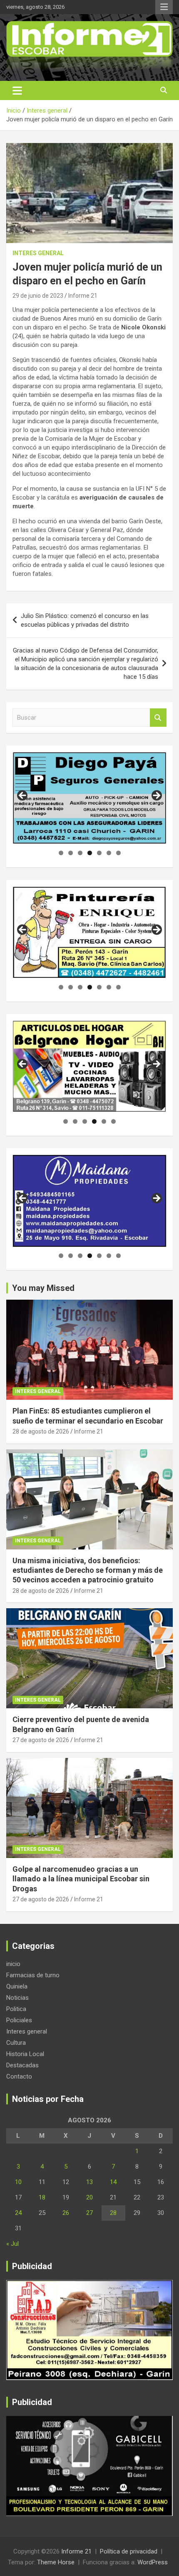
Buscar (158, 718)
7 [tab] (118, 853)
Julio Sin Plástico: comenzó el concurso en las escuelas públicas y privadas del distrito (85, 620)
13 (89, 2182)
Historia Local (25, 2054)
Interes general (38, 253)
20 (89, 2197)
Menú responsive (164, 7)
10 (18, 2182)
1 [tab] (61, 853)
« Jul (12, 2244)
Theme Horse (56, 2562)
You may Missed (43, 1288)
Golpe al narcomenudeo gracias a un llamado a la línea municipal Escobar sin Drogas (81, 1879)
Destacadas (22, 2065)
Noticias (17, 1998)
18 (42, 2197)
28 (113, 2213)
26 (66, 2213)
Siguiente (156, 796)
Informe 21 (83, 296)
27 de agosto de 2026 (41, 1740)
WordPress (153, 2562)
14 (113, 2182)
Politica (16, 2009)
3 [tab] (80, 853)
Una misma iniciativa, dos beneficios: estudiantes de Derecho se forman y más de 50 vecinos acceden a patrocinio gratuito (88, 1570)
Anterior (23, 796)
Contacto (19, 2076)
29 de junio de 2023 (38, 296)
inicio (13, 1964)
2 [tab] (71, 853)
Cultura (16, 2043)
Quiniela (17, 1986)
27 (89, 2213)
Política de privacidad (129, 2551)
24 (18, 2213)
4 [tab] (90, 853)
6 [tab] (109, 853)
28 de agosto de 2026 (41, 1431)
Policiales (19, 2020)
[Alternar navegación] (17, 90)
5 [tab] (99, 853)
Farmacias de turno (33, 1975)
